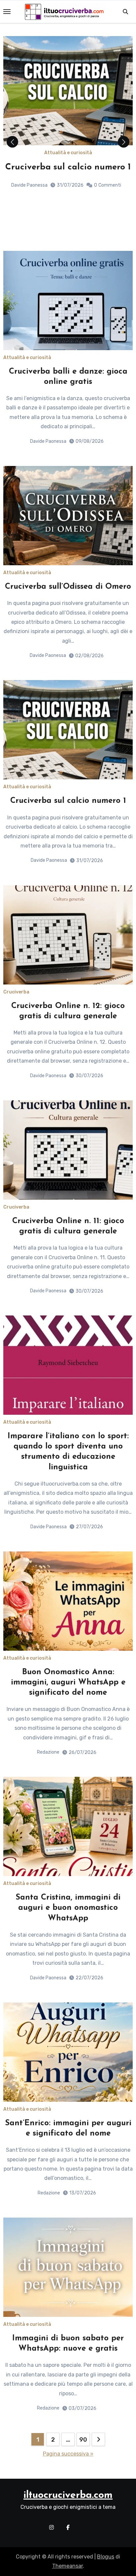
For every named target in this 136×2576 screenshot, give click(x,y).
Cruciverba (16, 992)
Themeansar (68, 2566)
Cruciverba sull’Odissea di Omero (68, 587)
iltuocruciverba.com (68, 2495)
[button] (124, 142)
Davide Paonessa (29, 219)
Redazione (48, 1752)
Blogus (106, 2557)
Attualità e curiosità (68, 153)
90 (83, 2440)
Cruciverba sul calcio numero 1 (68, 801)
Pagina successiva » (68, 2454)
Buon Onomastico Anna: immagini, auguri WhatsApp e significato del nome (68, 1682)
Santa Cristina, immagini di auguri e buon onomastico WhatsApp (68, 1908)
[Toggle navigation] (7, 12)
